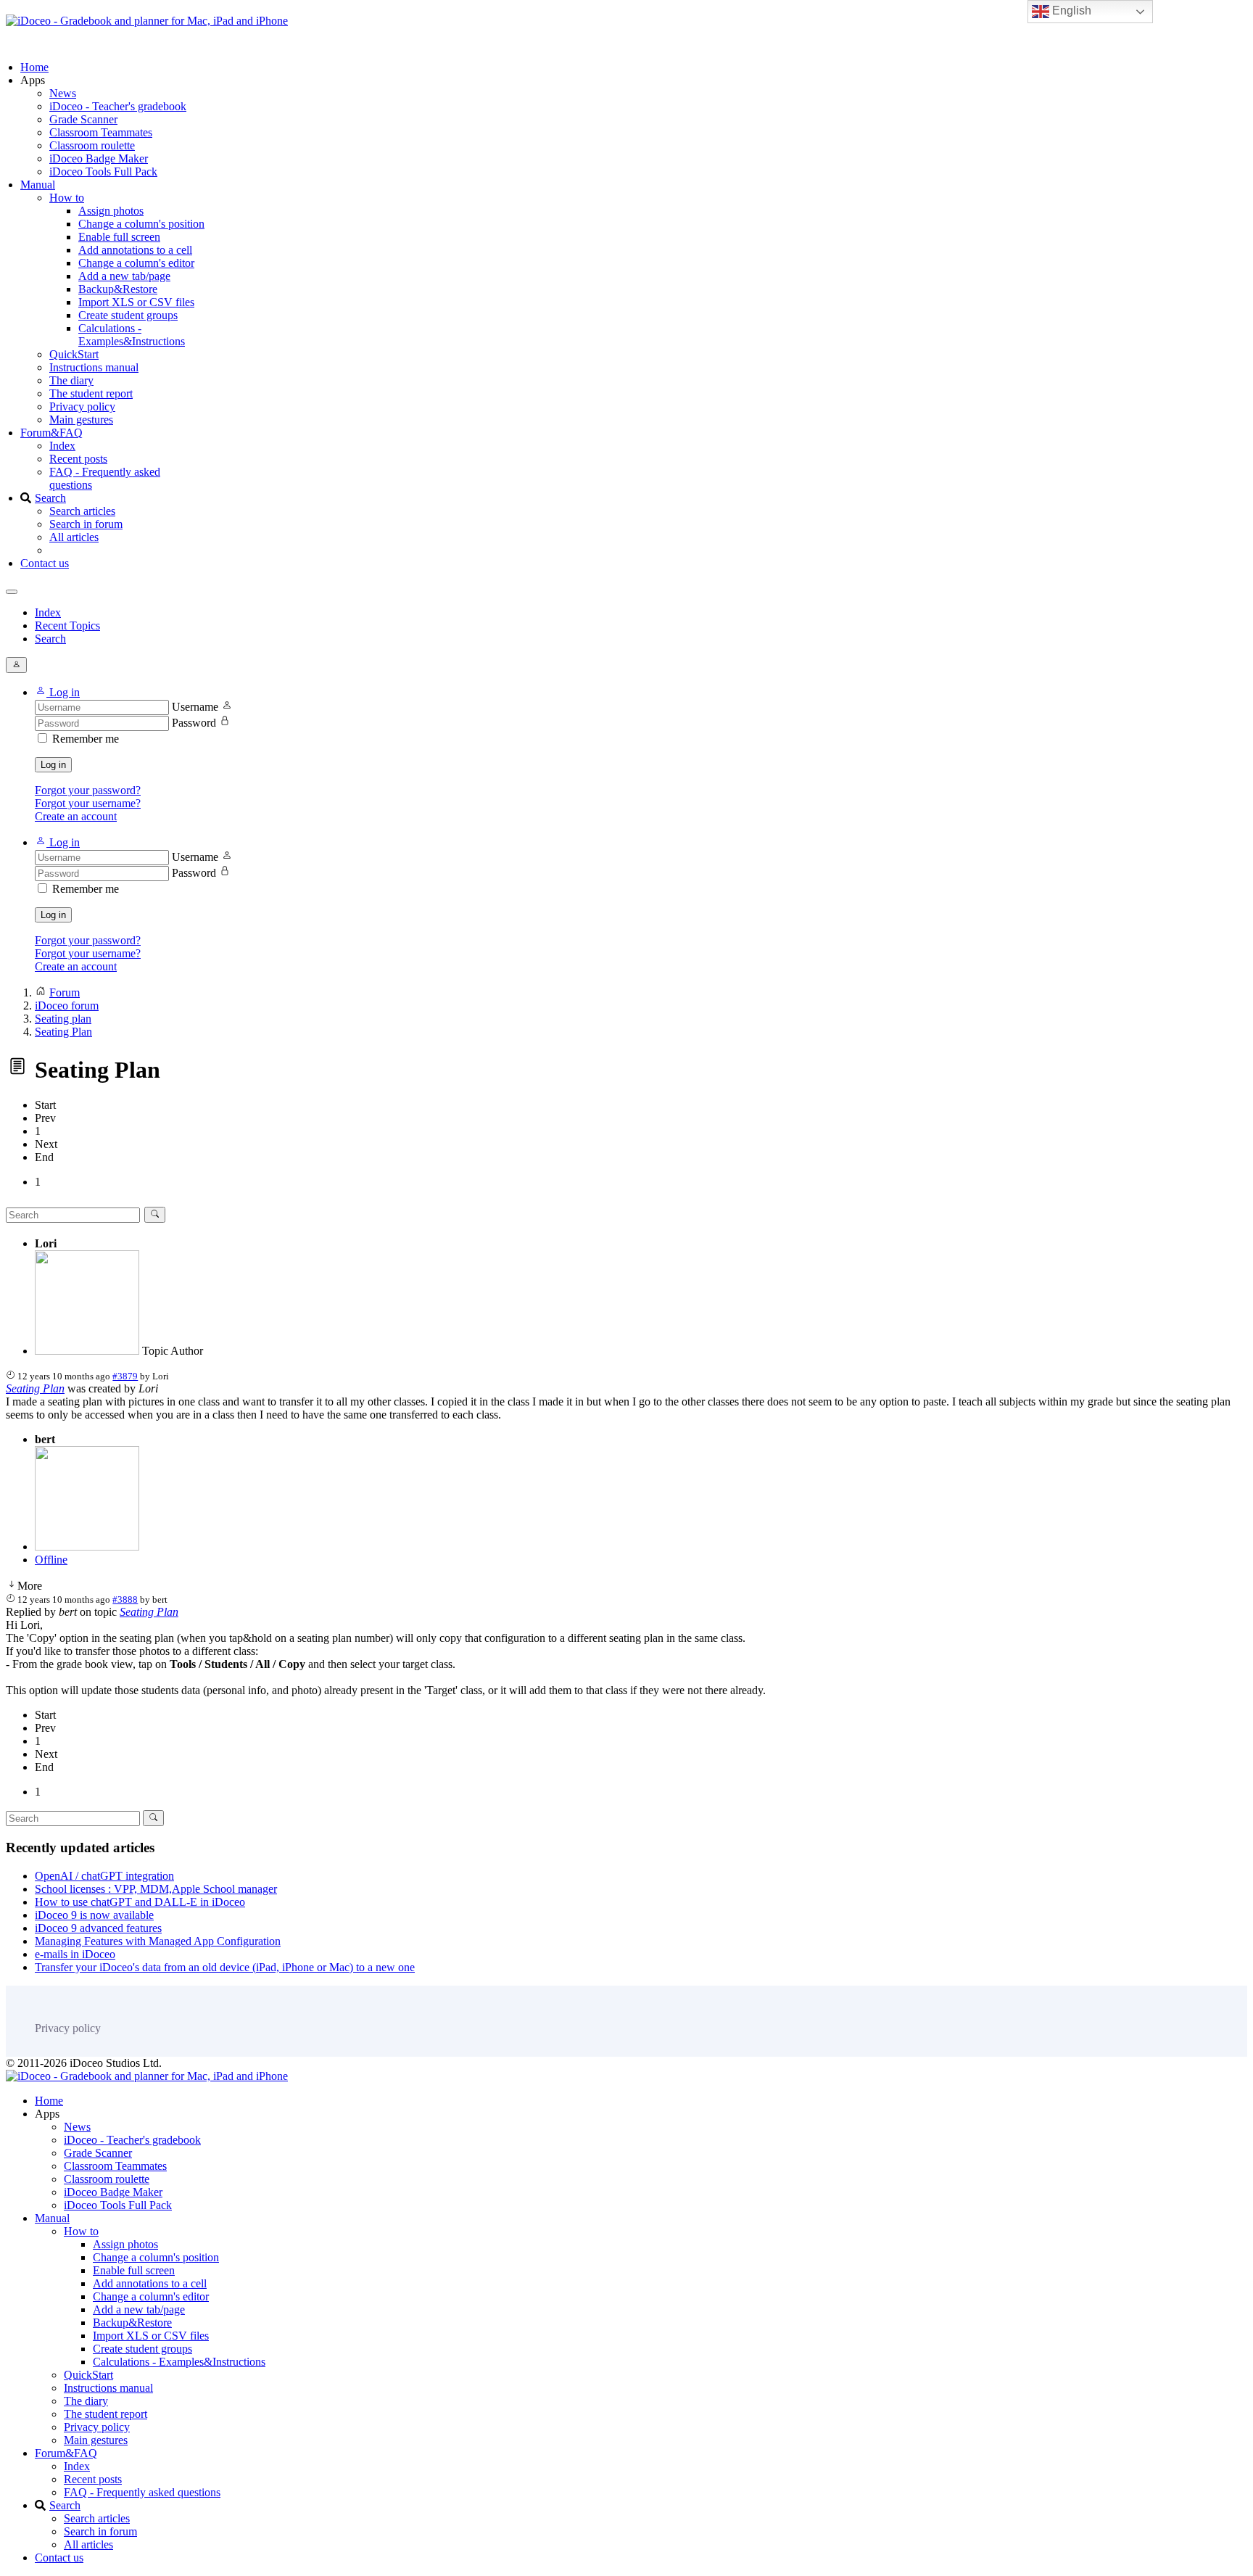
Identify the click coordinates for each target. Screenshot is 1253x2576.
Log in (53, 765)
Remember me (86, 739)
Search (50, 498)
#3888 (125, 1599)
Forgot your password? (88, 790)
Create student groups (128, 315)
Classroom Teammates (101, 132)
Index (62, 446)
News (63, 93)
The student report (91, 393)
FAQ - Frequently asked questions (142, 2492)
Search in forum (86, 524)
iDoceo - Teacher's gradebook (118, 106)
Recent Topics (67, 626)
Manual (38, 185)
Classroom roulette (92, 145)
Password (194, 723)
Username (195, 707)
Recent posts (78, 459)
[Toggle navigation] (12, 592)
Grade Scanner (83, 119)
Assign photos (111, 211)
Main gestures (81, 420)
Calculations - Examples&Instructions (132, 335)
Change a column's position (141, 224)
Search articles (82, 511)
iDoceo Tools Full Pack (103, 172)
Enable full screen (119, 237)
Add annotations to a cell (135, 250)
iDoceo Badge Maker (99, 158)
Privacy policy (82, 406)
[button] (57, 692)
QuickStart (74, 354)
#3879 (125, 1376)
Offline (51, 1560)
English (1070, 11)
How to (67, 198)
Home (34, 67)
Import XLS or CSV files (136, 302)
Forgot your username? (88, 803)
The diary (71, 380)
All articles (74, 537)
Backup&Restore (118, 289)
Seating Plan (35, 1388)
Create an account (76, 816)
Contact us (45, 563)
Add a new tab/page (124, 276)
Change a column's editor (136, 263)
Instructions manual (94, 367)
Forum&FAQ (51, 433)
